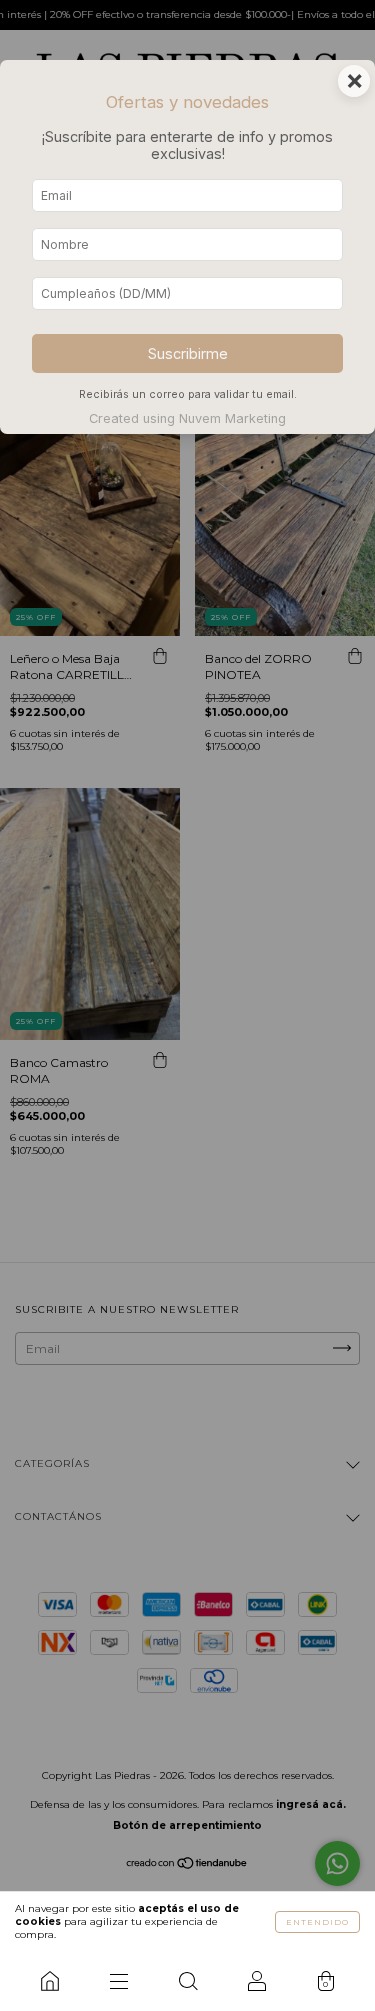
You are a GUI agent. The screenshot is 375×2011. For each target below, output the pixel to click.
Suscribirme (188, 353)
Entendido (317, 1922)
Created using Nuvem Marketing (187, 418)
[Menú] (118, 1981)
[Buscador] (187, 1981)
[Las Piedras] (49, 1981)
